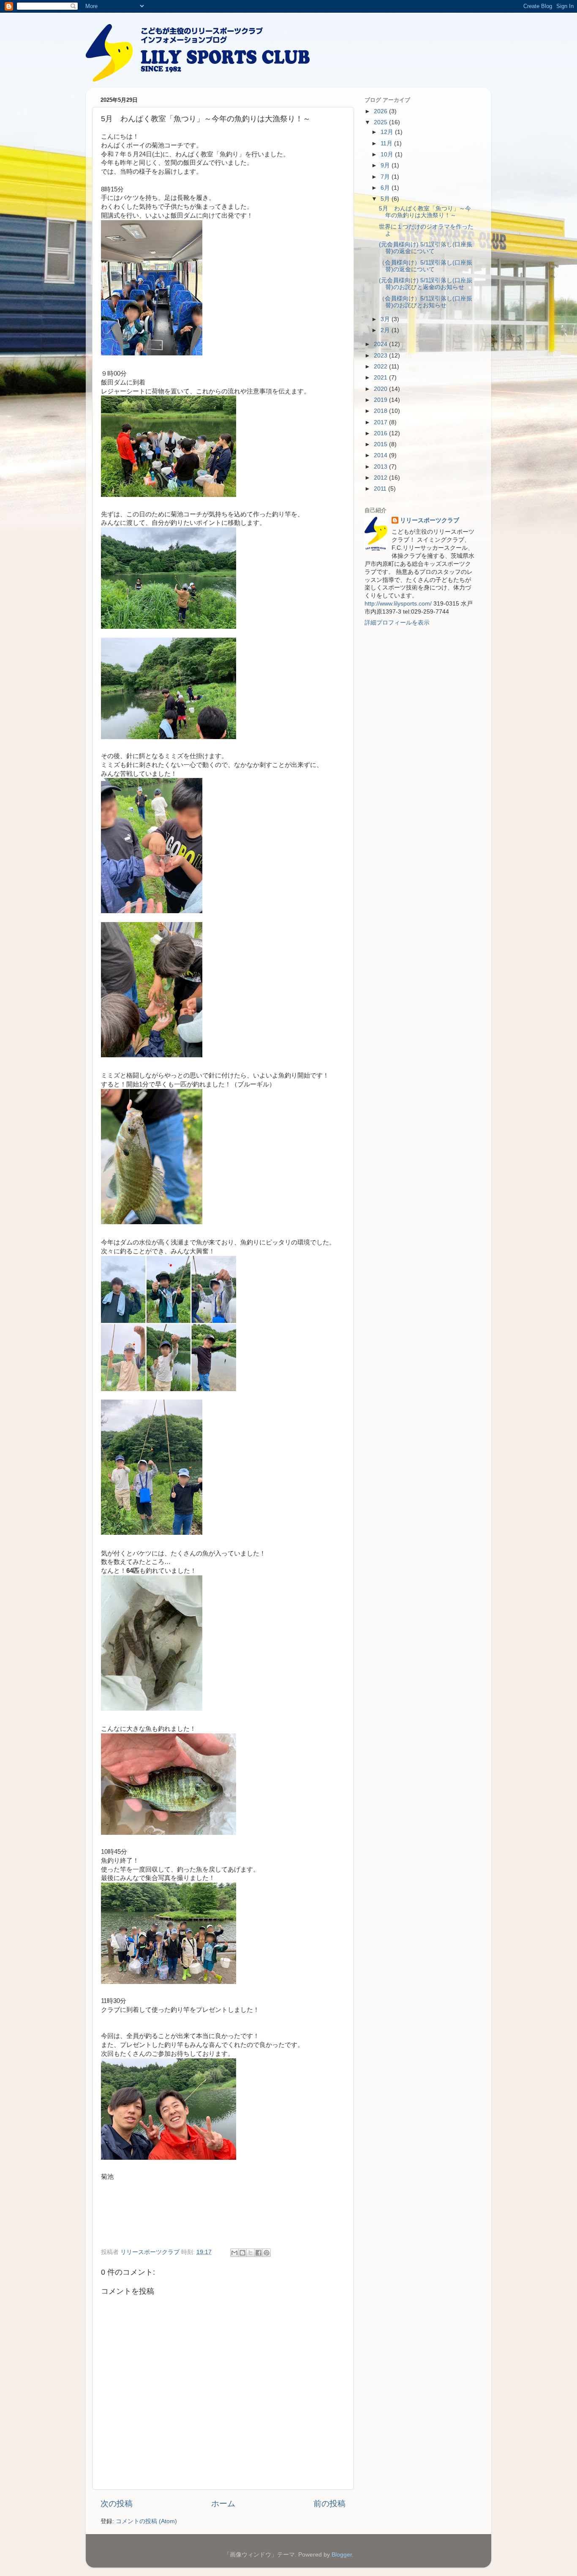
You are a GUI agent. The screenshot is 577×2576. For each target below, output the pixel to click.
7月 (386, 177)
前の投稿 (329, 2504)
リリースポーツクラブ (430, 520)
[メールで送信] (234, 2253)
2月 (386, 330)
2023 (381, 356)
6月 (386, 188)
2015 (381, 444)
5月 (386, 199)
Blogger (342, 2555)
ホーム (223, 2504)
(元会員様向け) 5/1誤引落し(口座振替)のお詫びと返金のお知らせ (426, 284)
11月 (387, 143)
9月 (386, 165)
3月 (386, 319)
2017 (381, 422)
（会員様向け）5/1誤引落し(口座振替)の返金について (426, 266)
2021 (381, 378)
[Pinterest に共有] (267, 2253)
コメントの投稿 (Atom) (146, 2521)
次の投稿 (117, 2504)
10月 (388, 154)
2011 (381, 489)
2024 (381, 344)
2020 (381, 389)
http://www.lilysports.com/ (398, 604)
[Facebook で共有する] (259, 2253)
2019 (381, 400)
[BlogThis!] (242, 2253)
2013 (381, 467)
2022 (381, 367)
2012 (381, 478)
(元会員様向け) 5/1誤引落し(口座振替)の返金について (426, 248)
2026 (381, 111)
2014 (381, 455)
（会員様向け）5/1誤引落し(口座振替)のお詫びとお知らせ (426, 302)
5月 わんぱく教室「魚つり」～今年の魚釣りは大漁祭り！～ (425, 212)
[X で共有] (250, 2253)
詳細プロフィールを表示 (397, 623)
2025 (381, 122)
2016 (381, 433)
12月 (388, 132)
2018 (381, 411)
